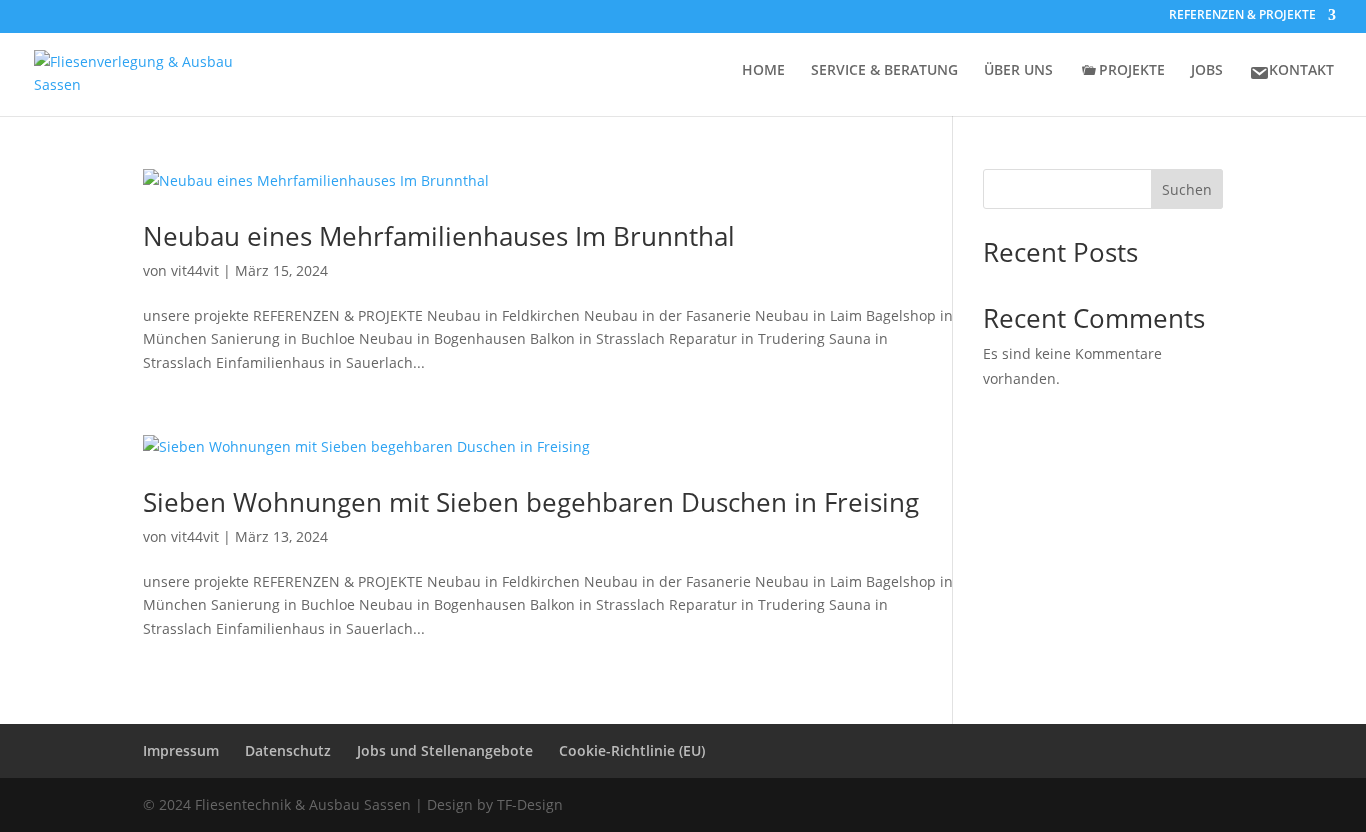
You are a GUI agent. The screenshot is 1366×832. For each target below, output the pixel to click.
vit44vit (195, 270)
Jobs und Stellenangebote (445, 750)
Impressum (181, 750)
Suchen (1187, 189)
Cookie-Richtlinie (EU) (632, 750)
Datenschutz (288, 750)
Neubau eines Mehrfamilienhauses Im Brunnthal (439, 236)
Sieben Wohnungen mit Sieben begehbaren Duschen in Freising (531, 502)
